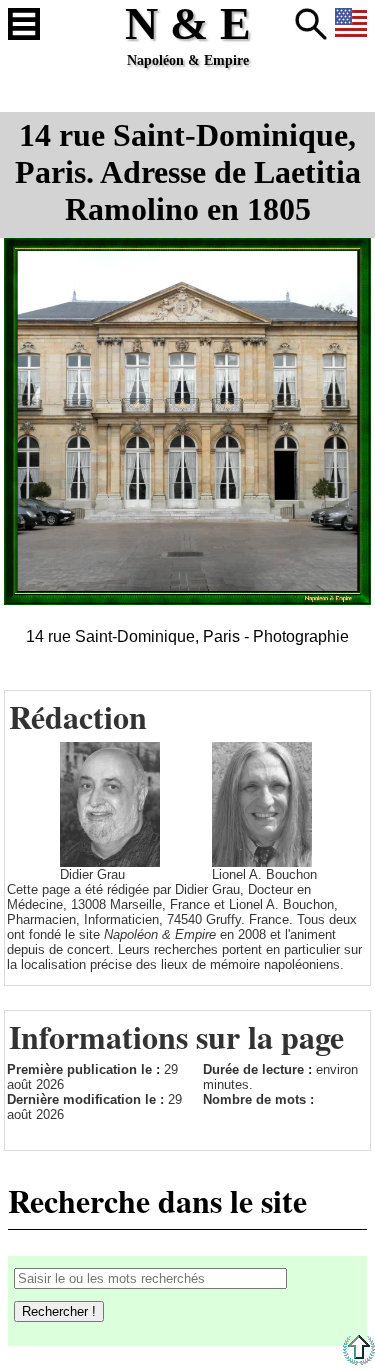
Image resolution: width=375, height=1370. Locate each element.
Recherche (311, 24)
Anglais (351, 24)
